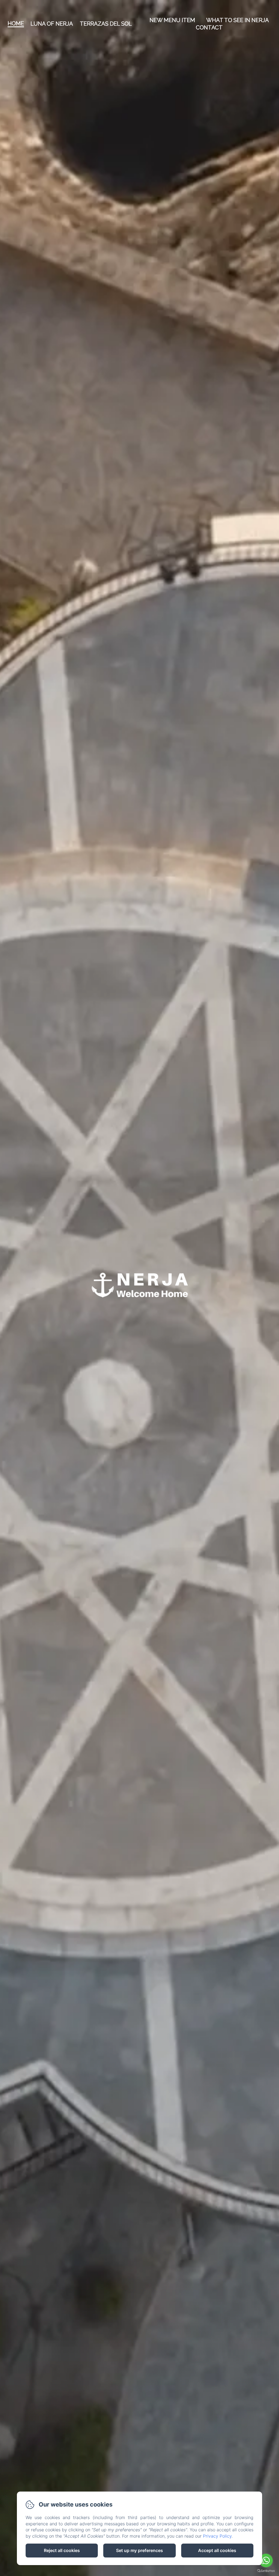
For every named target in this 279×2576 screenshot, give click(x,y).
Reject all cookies (62, 2550)
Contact (209, 28)
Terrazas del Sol (106, 24)
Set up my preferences (139, 2550)
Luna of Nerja (52, 24)
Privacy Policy (217, 2536)
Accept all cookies (217, 2550)
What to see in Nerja (238, 20)
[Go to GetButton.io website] (266, 2571)
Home (16, 23)
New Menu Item (172, 20)
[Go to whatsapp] (266, 2560)
